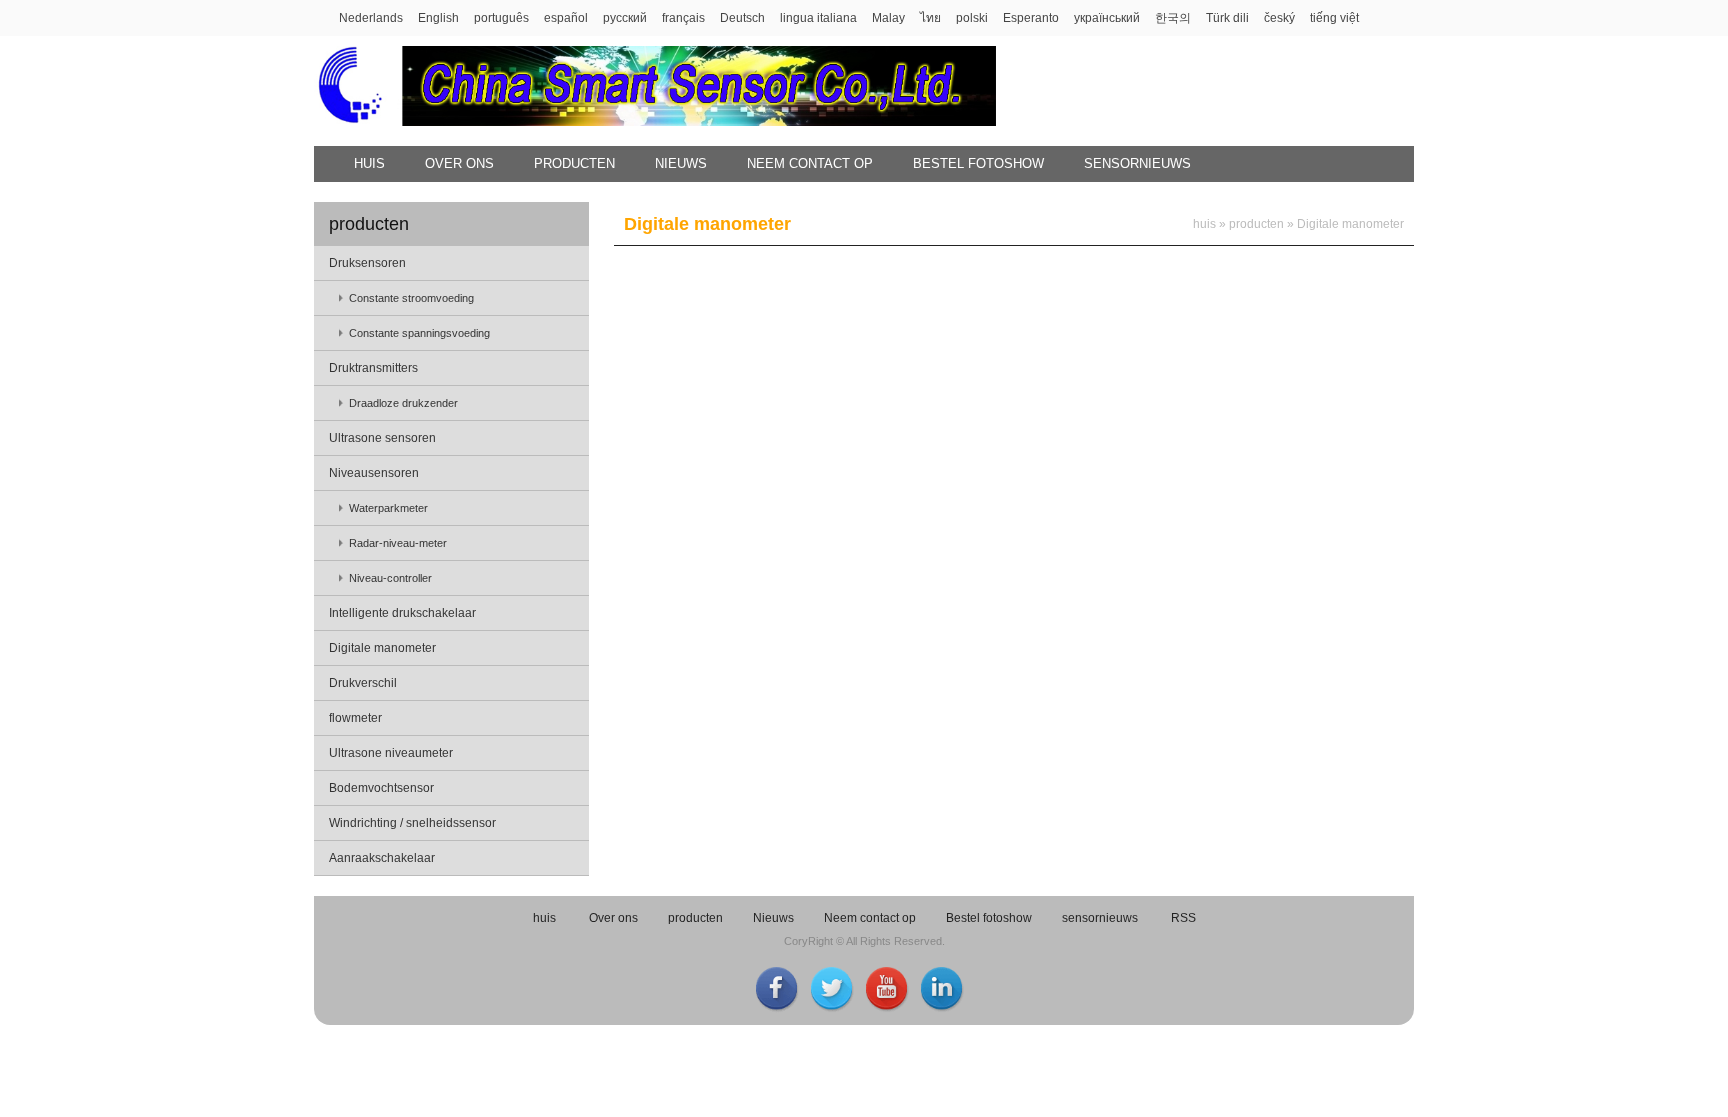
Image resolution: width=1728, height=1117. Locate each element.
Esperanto (1031, 18)
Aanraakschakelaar (382, 858)
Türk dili (1227, 18)
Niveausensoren (374, 473)
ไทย (930, 18)
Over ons (459, 163)
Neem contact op (810, 163)
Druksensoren (367, 263)
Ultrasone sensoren (382, 438)
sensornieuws (1137, 163)
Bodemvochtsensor (381, 788)
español (566, 18)
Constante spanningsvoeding (419, 333)
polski (972, 18)
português (501, 18)
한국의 (1173, 18)
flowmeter (355, 718)
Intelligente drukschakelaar (402, 613)
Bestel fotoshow (978, 163)
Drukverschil (363, 683)
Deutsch (742, 18)
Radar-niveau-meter (398, 543)
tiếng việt (1334, 18)
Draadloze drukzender (403, 403)
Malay (888, 18)
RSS (1183, 918)
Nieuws (681, 163)
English (438, 18)
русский (625, 18)
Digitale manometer (382, 648)
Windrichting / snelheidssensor (412, 823)
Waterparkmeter (388, 508)
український (1107, 18)
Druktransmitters (373, 368)
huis (369, 163)
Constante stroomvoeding (411, 298)
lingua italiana (818, 18)
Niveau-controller (390, 578)
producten (574, 163)
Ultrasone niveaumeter (391, 753)
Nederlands (371, 18)
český (1279, 18)
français (683, 18)
